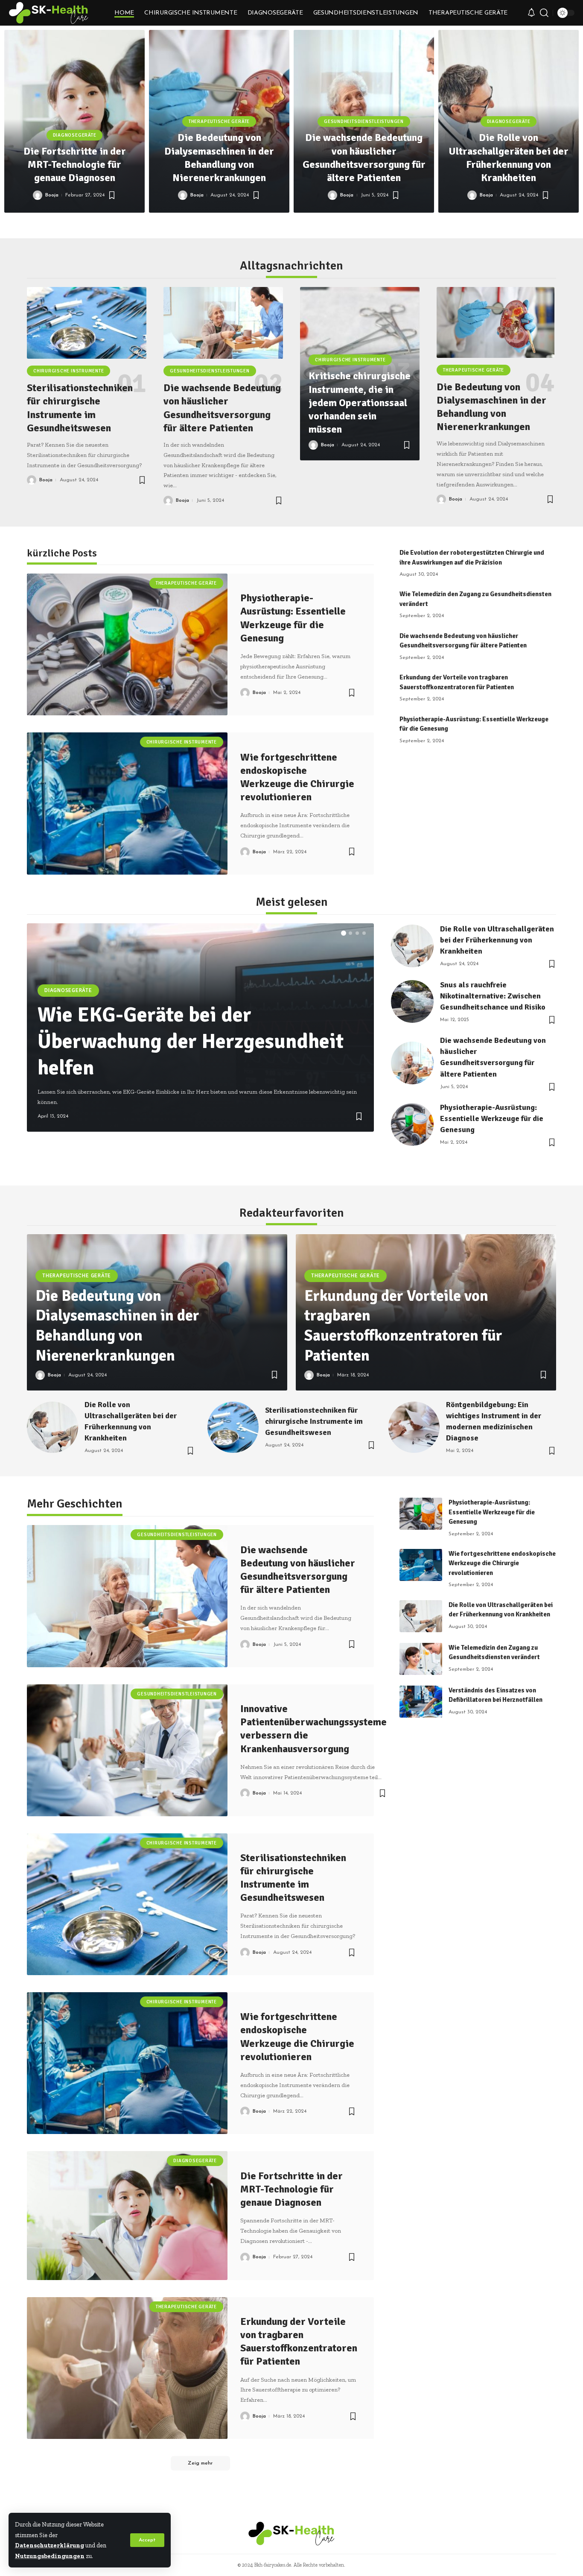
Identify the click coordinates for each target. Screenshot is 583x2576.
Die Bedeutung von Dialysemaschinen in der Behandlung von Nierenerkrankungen (219, 158)
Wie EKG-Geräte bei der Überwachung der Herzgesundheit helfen (191, 1042)
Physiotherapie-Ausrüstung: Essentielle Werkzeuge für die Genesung (492, 1118)
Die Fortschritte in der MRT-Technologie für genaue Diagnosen (75, 164)
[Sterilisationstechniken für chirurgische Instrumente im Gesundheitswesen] (87, 323)
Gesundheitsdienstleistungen (364, 121)
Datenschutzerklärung (50, 2545)
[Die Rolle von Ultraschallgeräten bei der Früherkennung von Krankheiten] (412, 946)
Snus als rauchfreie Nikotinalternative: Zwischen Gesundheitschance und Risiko (493, 996)
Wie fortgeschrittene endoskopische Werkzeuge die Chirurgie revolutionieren (297, 777)
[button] (264, 224)
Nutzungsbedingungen (50, 2556)
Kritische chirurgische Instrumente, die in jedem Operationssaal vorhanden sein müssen (360, 402)
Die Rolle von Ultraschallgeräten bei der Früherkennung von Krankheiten (509, 158)
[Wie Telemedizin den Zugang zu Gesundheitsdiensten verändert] (421, 1659)
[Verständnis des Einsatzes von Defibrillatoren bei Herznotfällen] (421, 1702)
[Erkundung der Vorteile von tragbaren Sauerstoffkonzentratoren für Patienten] (127, 2368)
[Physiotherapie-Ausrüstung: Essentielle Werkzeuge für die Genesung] (127, 644)
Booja (52, 195)
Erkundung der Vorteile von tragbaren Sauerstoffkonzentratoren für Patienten (403, 1326)
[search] (544, 13)
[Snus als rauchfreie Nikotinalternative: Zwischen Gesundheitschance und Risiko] (412, 1001)
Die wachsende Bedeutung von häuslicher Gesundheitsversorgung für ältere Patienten (364, 158)
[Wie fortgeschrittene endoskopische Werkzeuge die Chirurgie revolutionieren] (127, 803)
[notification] (531, 13)
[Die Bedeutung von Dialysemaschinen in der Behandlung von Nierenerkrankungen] (496, 322)
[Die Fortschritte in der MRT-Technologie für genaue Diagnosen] (127, 2215)
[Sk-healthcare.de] (49, 13)
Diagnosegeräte (75, 135)
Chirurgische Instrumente (69, 371)
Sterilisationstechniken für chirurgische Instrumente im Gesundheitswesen (80, 408)
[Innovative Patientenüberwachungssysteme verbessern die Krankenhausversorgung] (127, 1750)
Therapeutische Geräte (219, 121)
